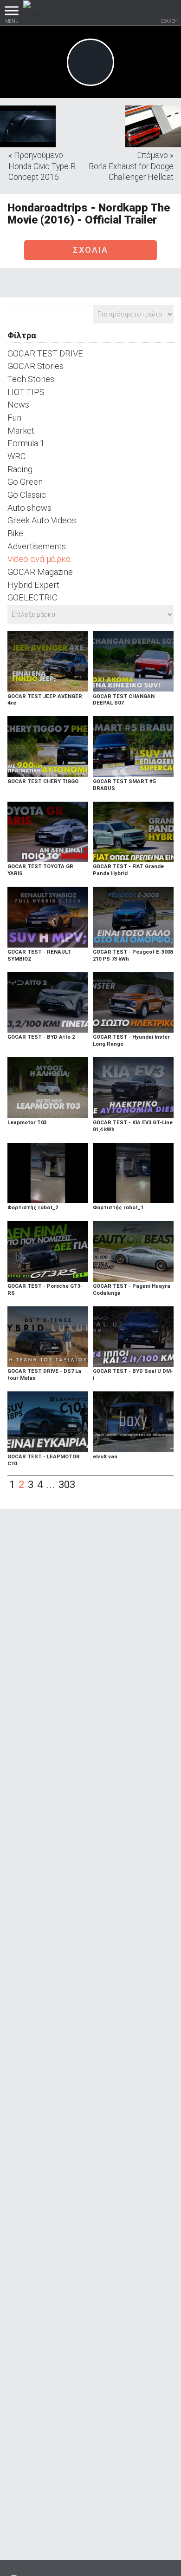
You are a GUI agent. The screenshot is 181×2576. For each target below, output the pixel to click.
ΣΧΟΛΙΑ (90, 250)
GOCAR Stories (36, 366)
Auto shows (29, 508)
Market (21, 431)
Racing (20, 469)
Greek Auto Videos (42, 520)
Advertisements (37, 546)
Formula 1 (26, 443)
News (18, 405)
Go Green (25, 482)
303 (67, 1485)
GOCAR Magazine (40, 572)
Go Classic (27, 495)
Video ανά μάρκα (39, 559)
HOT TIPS (26, 392)
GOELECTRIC (32, 597)
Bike (15, 533)
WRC (17, 456)
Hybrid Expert (33, 585)
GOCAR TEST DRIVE (45, 353)
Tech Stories (31, 379)
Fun (14, 418)
